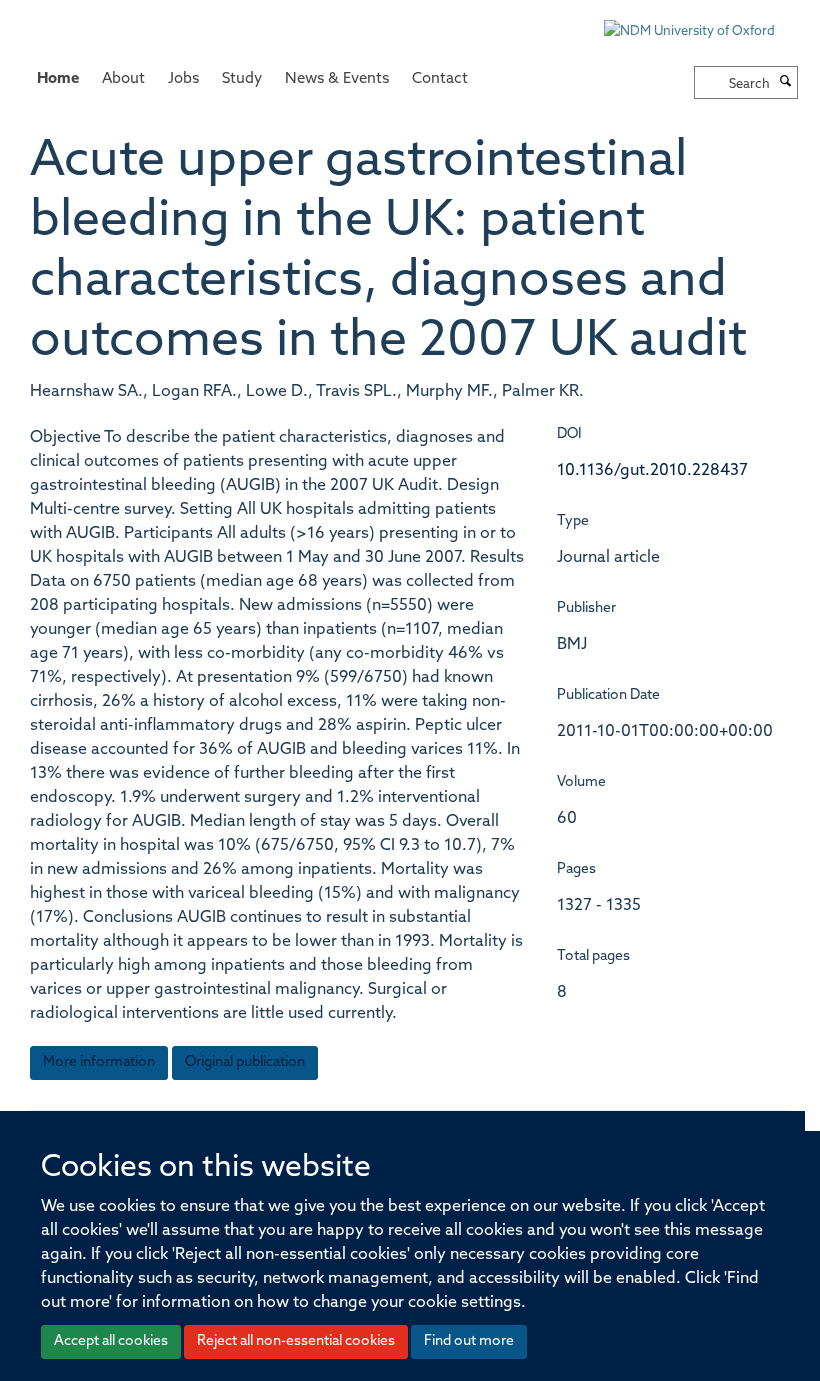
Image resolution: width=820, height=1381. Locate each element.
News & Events (337, 79)
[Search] (786, 83)
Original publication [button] (245, 1062)
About (123, 79)
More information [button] (99, 1062)
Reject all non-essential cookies (296, 1341)
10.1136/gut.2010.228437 (652, 471)
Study (242, 79)
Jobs (183, 79)
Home (58, 79)
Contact (440, 79)
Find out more (469, 1341)
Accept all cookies (111, 1341)
